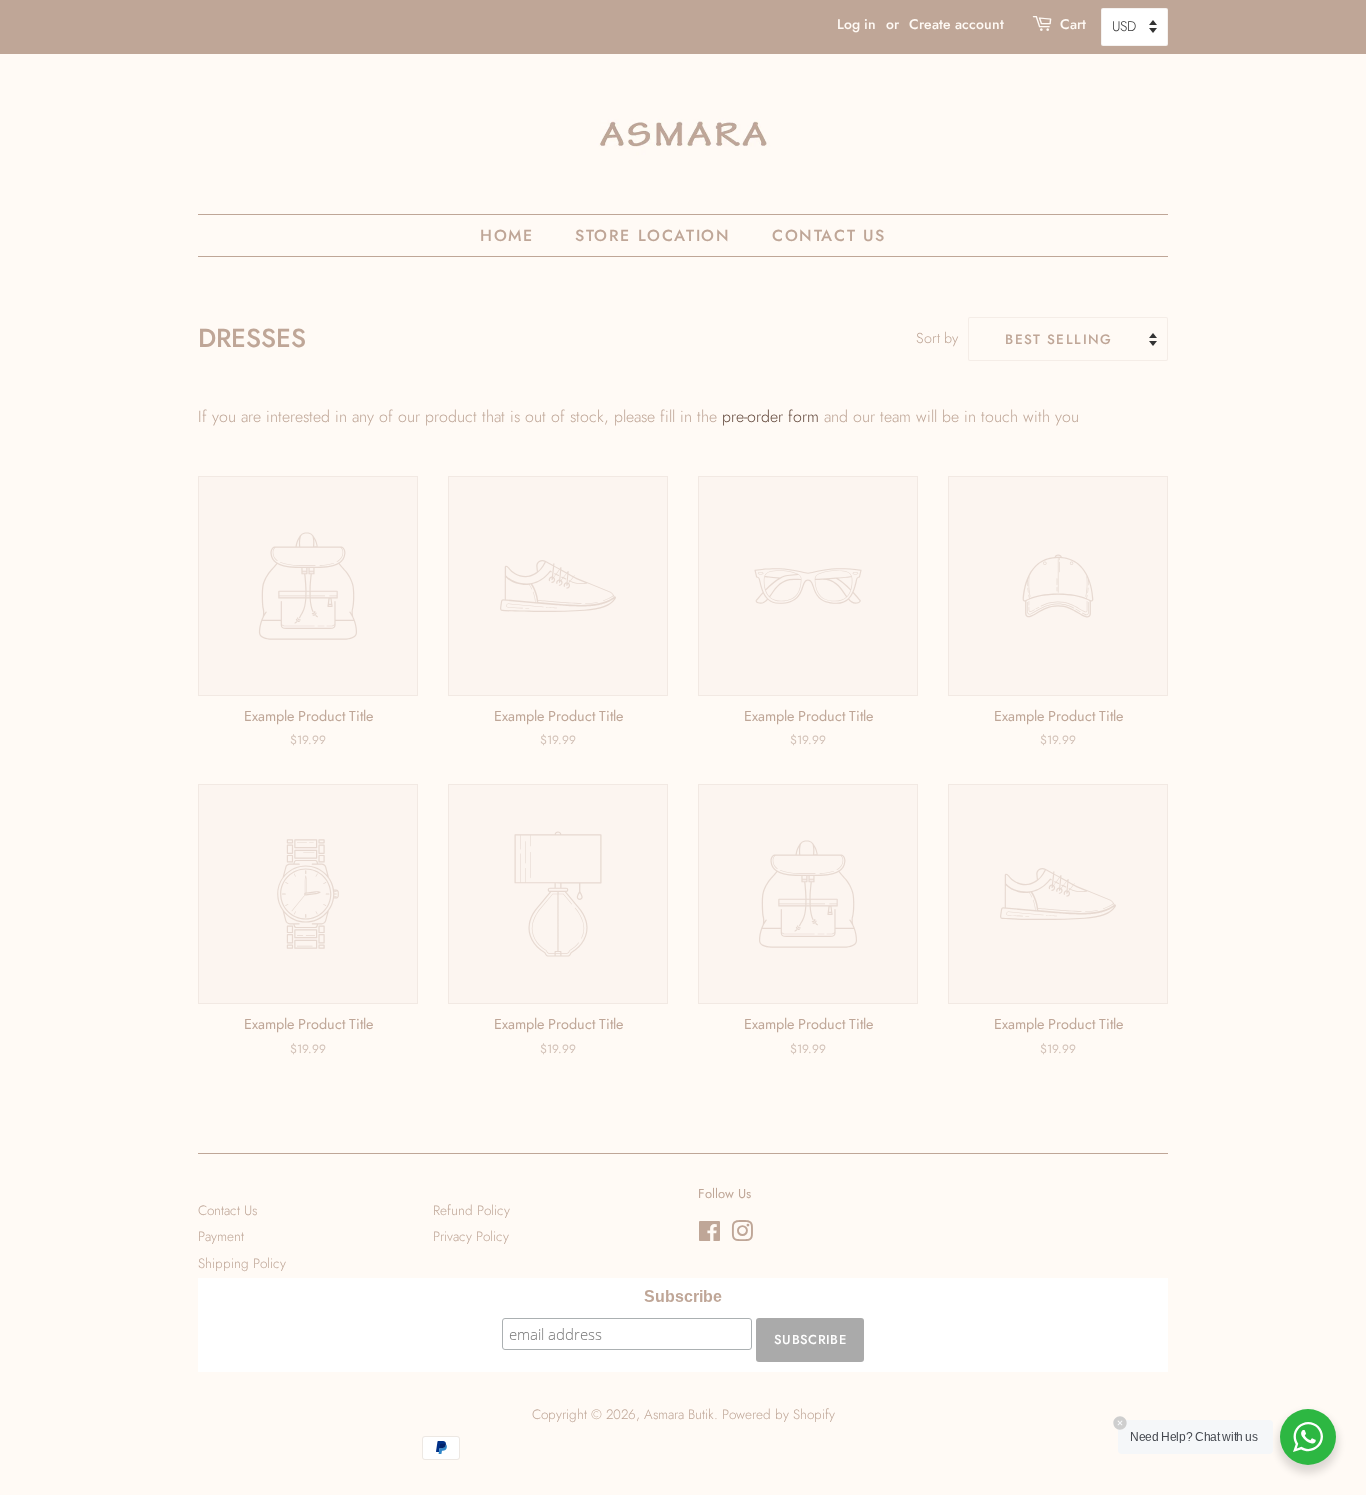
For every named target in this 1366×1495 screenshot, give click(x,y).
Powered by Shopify (778, 1414)
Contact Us (829, 235)
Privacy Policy (471, 1236)
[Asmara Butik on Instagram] (742, 1235)
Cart (1073, 24)
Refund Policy (471, 1210)
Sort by (937, 338)
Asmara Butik (679, 1414)
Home (506, 235)
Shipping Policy (242, 1263)
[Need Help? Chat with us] (1308, 1437)
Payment (221, 1236)
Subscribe (683, 1296)
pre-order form (770, 416)
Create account (956, 24)
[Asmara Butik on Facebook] (709, 1235)
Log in (856, 24)
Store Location (652, 235)
